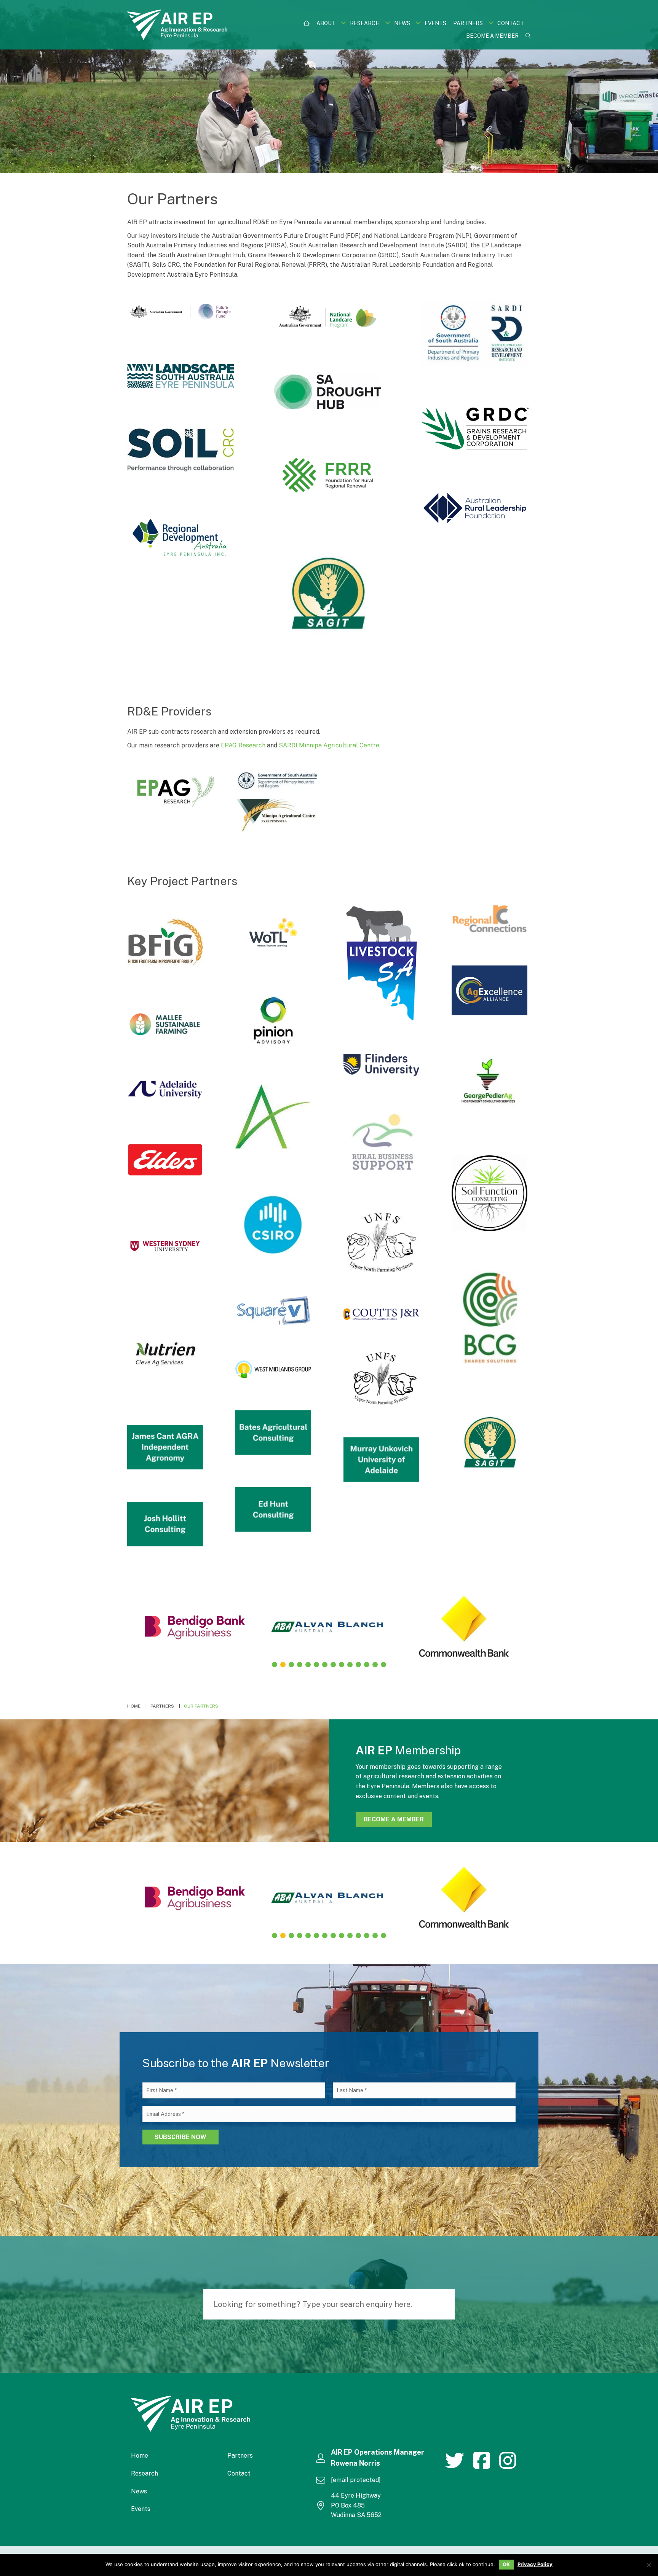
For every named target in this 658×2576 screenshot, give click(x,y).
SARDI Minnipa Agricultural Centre (329, 745)
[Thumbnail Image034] (490, 1318)
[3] (381, 1460)
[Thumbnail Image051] (273, 1120)
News (139, 2491)
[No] (648, 2565)
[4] (273, 1509)
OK (506, 2564)
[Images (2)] (381, 1242)
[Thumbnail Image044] (273, 1225)
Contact (239, 2473)
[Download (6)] (475, 429)
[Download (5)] (181, 450)
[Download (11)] (277, 802)
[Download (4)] (181, 376)
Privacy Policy (535, 2564)
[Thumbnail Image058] (273, 933)
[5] (165, 1524)
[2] (165, 1447)
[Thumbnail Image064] (381, 963)
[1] (273, 1433)
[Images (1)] (490, 1443)
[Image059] (490, 919)
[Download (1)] (475, 333)
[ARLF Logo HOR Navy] (475, 508)
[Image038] (490, 1193)
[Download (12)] (174, 791)
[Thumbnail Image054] (381, 1065)
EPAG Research (243, 745)
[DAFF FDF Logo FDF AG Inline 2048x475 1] (181, 311)
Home (140, 2456)
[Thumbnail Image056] (273, 1023)
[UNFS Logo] (381, 1378)
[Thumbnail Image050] (490, 1085)
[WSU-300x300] (165, 1246)
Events (141, 2509)
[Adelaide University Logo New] (165, 1090)
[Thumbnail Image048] (381, 1142)
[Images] (165, 1354)
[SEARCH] (445, 2304)
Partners (240, 2456)
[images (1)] (328, 595)
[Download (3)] (328, 392)
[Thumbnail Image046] (165, 1160)
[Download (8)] (328, 475)
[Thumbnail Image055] (490, 990)
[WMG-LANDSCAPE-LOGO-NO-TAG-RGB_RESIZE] (273, 1369)
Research (145, 2473)
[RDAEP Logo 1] (181, 542)
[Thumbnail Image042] (273, 1311)
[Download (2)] (328, 317)
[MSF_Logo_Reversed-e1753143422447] (165, 1024)
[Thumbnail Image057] (165, 942)
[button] (343, 23)
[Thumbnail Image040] (381, 1314)
